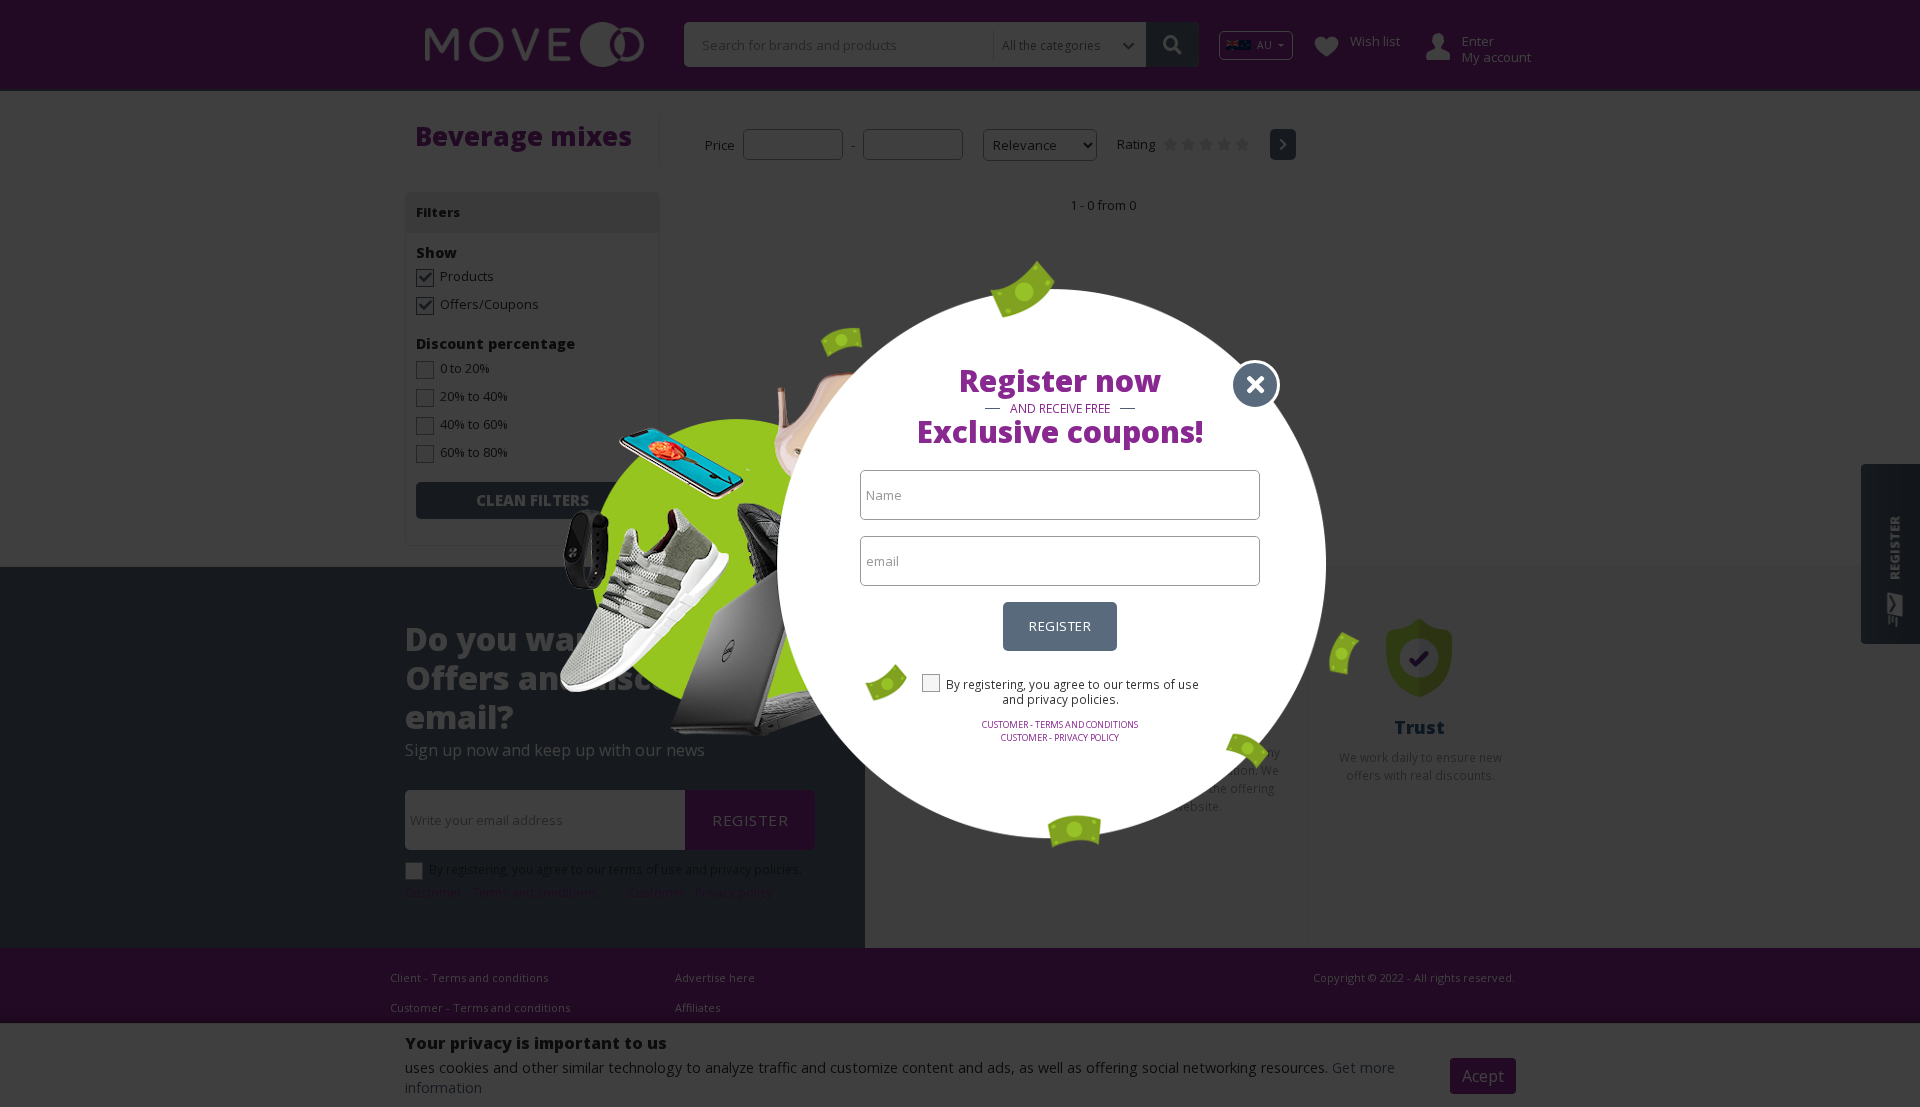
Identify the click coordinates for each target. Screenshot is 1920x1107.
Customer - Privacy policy (1060, 737)
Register (1060, 626)
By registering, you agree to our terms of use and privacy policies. (1072, 691)
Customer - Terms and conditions (1060, 724)
